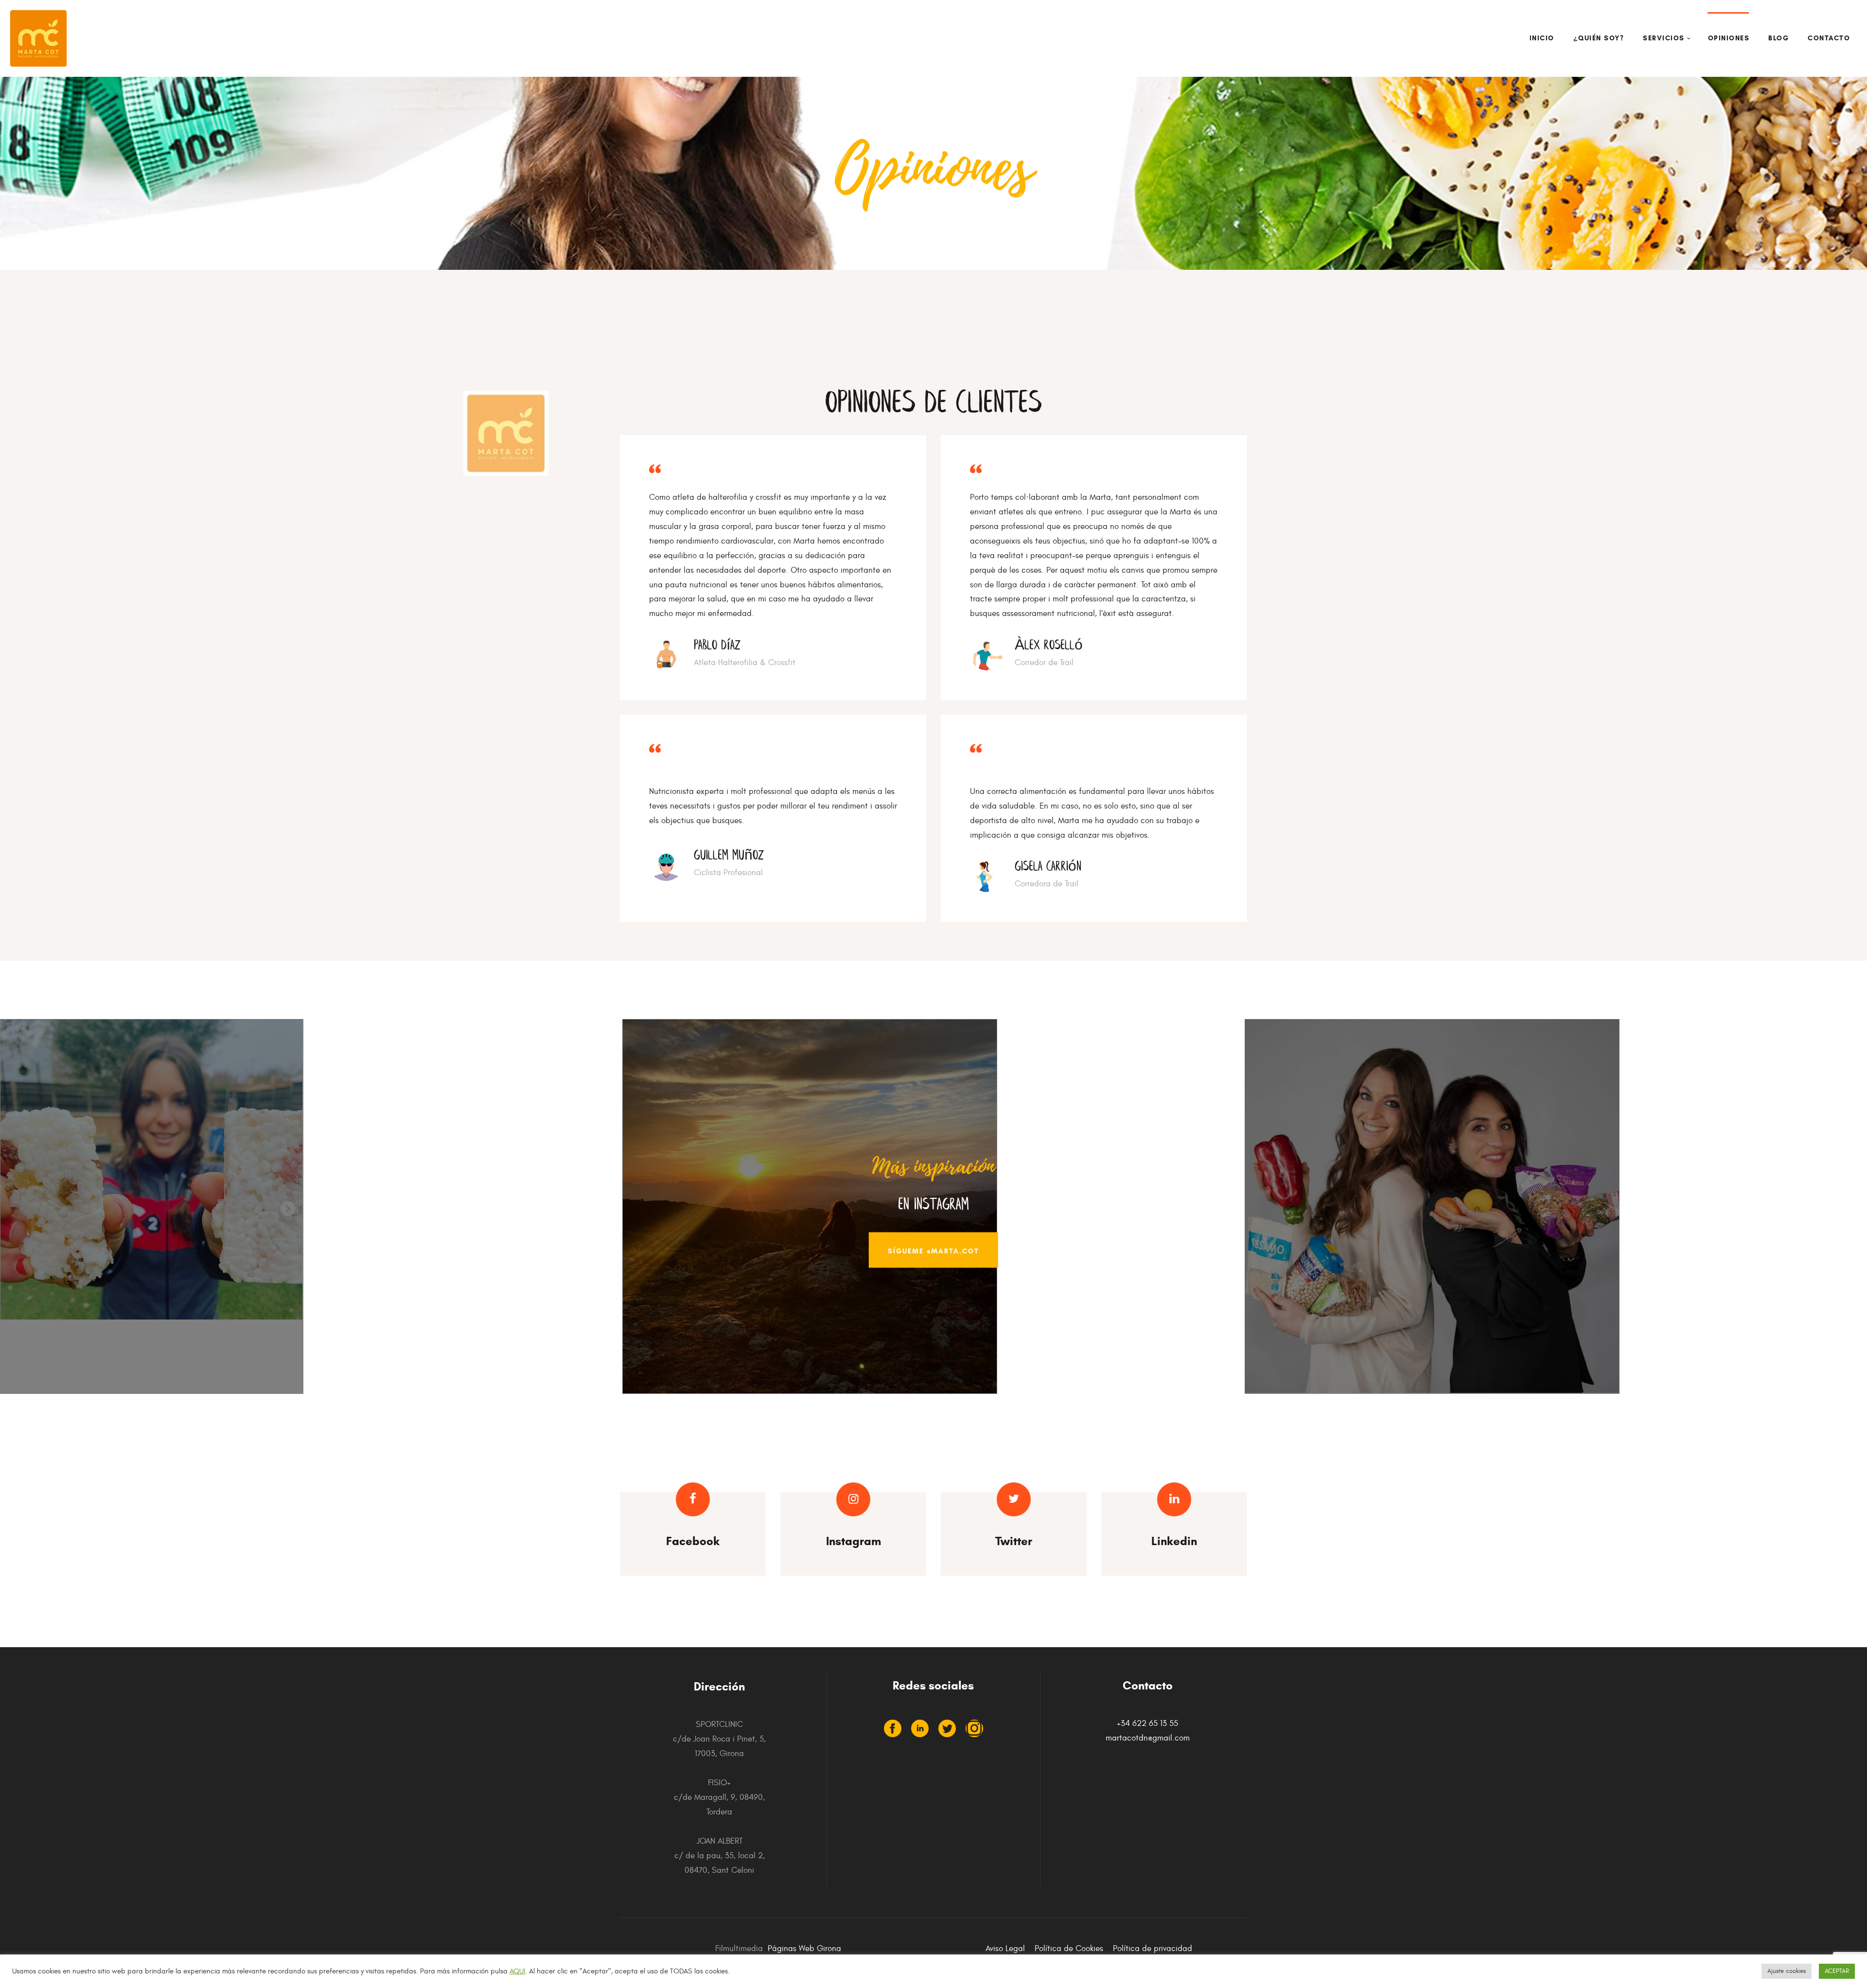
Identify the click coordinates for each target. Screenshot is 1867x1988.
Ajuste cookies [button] (1787, 1971)
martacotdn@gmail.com (1148, 1738)
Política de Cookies (1069, 1949)
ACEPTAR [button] (1837, 1971)
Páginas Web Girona (804, 1949)
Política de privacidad (1153, 1949)
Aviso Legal (1005, 1949)
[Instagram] (974, 1728)
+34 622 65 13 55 (1147, 1724)
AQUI (517, 1971)
